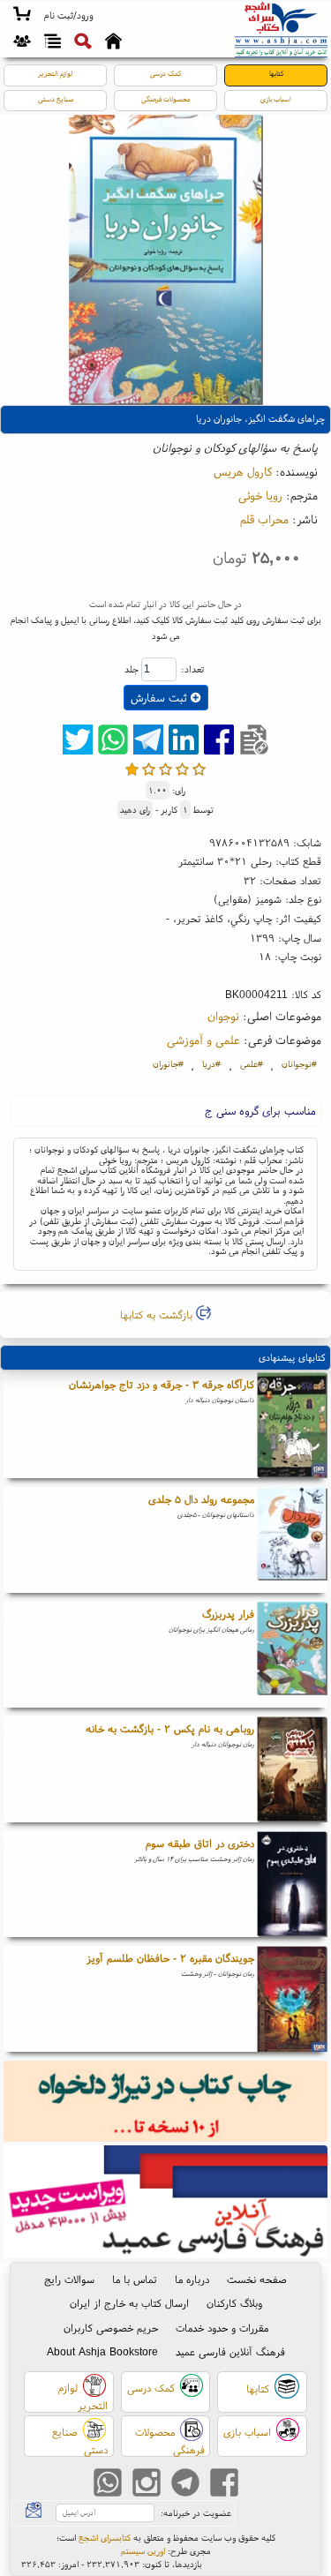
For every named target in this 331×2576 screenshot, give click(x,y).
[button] (68, 16)
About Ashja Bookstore (102, 2351)
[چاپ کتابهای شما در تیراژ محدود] (166, 2103)
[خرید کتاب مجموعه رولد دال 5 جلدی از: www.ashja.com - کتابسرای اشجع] (292, 1540)
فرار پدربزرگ (228, 1614)
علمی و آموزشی (203, 1040)
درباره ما (192, 2279)
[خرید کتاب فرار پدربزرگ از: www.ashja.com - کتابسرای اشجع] (292, 1655)
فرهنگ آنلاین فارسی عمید (230, 2351)
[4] (182, 769)
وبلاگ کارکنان (234, 2303)
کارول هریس (243, 471)
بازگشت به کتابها (158, 1314)
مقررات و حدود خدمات (222, 2328)
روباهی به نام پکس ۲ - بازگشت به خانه (170, 1728)
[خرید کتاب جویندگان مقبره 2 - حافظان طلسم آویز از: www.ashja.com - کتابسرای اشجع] (292, 1999)
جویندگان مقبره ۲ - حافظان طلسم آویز (170, 1958)
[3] (165, 769)
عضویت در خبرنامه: (196, 2513)
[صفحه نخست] (113, 43)
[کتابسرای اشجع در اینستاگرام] (147, 2485)
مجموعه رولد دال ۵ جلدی (201, 1499)
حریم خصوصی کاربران (111, 2328)
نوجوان (223, 1016)
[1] (132, 769)
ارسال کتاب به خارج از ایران (129, 2303)
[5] (199, 769)
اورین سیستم (143, 2551)
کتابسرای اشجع (105, 2538)
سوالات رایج (69, 2279)
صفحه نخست (257, 2279)
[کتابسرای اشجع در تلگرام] (185, 2485)
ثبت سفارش (161, 698)
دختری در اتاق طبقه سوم (200, 1843)
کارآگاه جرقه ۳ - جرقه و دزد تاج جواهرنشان (162, 1384)
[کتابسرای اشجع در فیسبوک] (224, 2485)
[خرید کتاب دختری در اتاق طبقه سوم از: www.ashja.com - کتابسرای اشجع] (292, 1884)
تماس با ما (135, 2279)
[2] (149, 769)
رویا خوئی (260, 495)
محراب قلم (264, 519)
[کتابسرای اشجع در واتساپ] (108, 2485)
